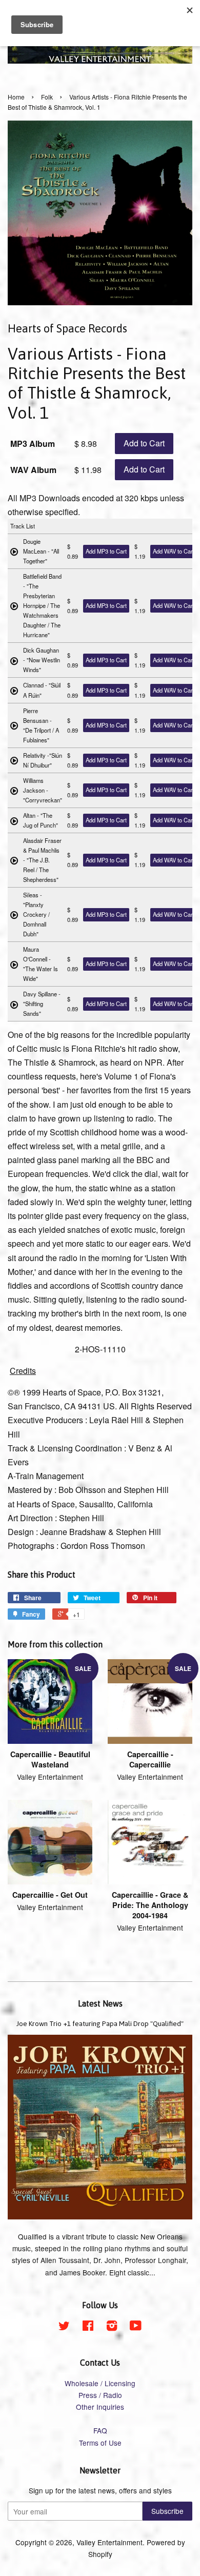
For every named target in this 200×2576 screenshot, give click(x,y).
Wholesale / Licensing (100, 2383)
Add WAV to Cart (174, 551)
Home (16, 97)
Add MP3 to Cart (106, 551)
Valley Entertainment (109, 2542)
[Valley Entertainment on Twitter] (64, 2327)
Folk (47, 97)
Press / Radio (100, 2395)
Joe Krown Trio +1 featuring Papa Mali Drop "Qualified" (100, 2023)
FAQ (100, 2430)
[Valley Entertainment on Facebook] (88, 2327)
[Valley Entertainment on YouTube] (136, 2327)
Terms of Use (100, 2443)
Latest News (100, 2003)
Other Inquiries (100, 2407)
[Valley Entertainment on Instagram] (112, 2327)
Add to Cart (144, 443)
